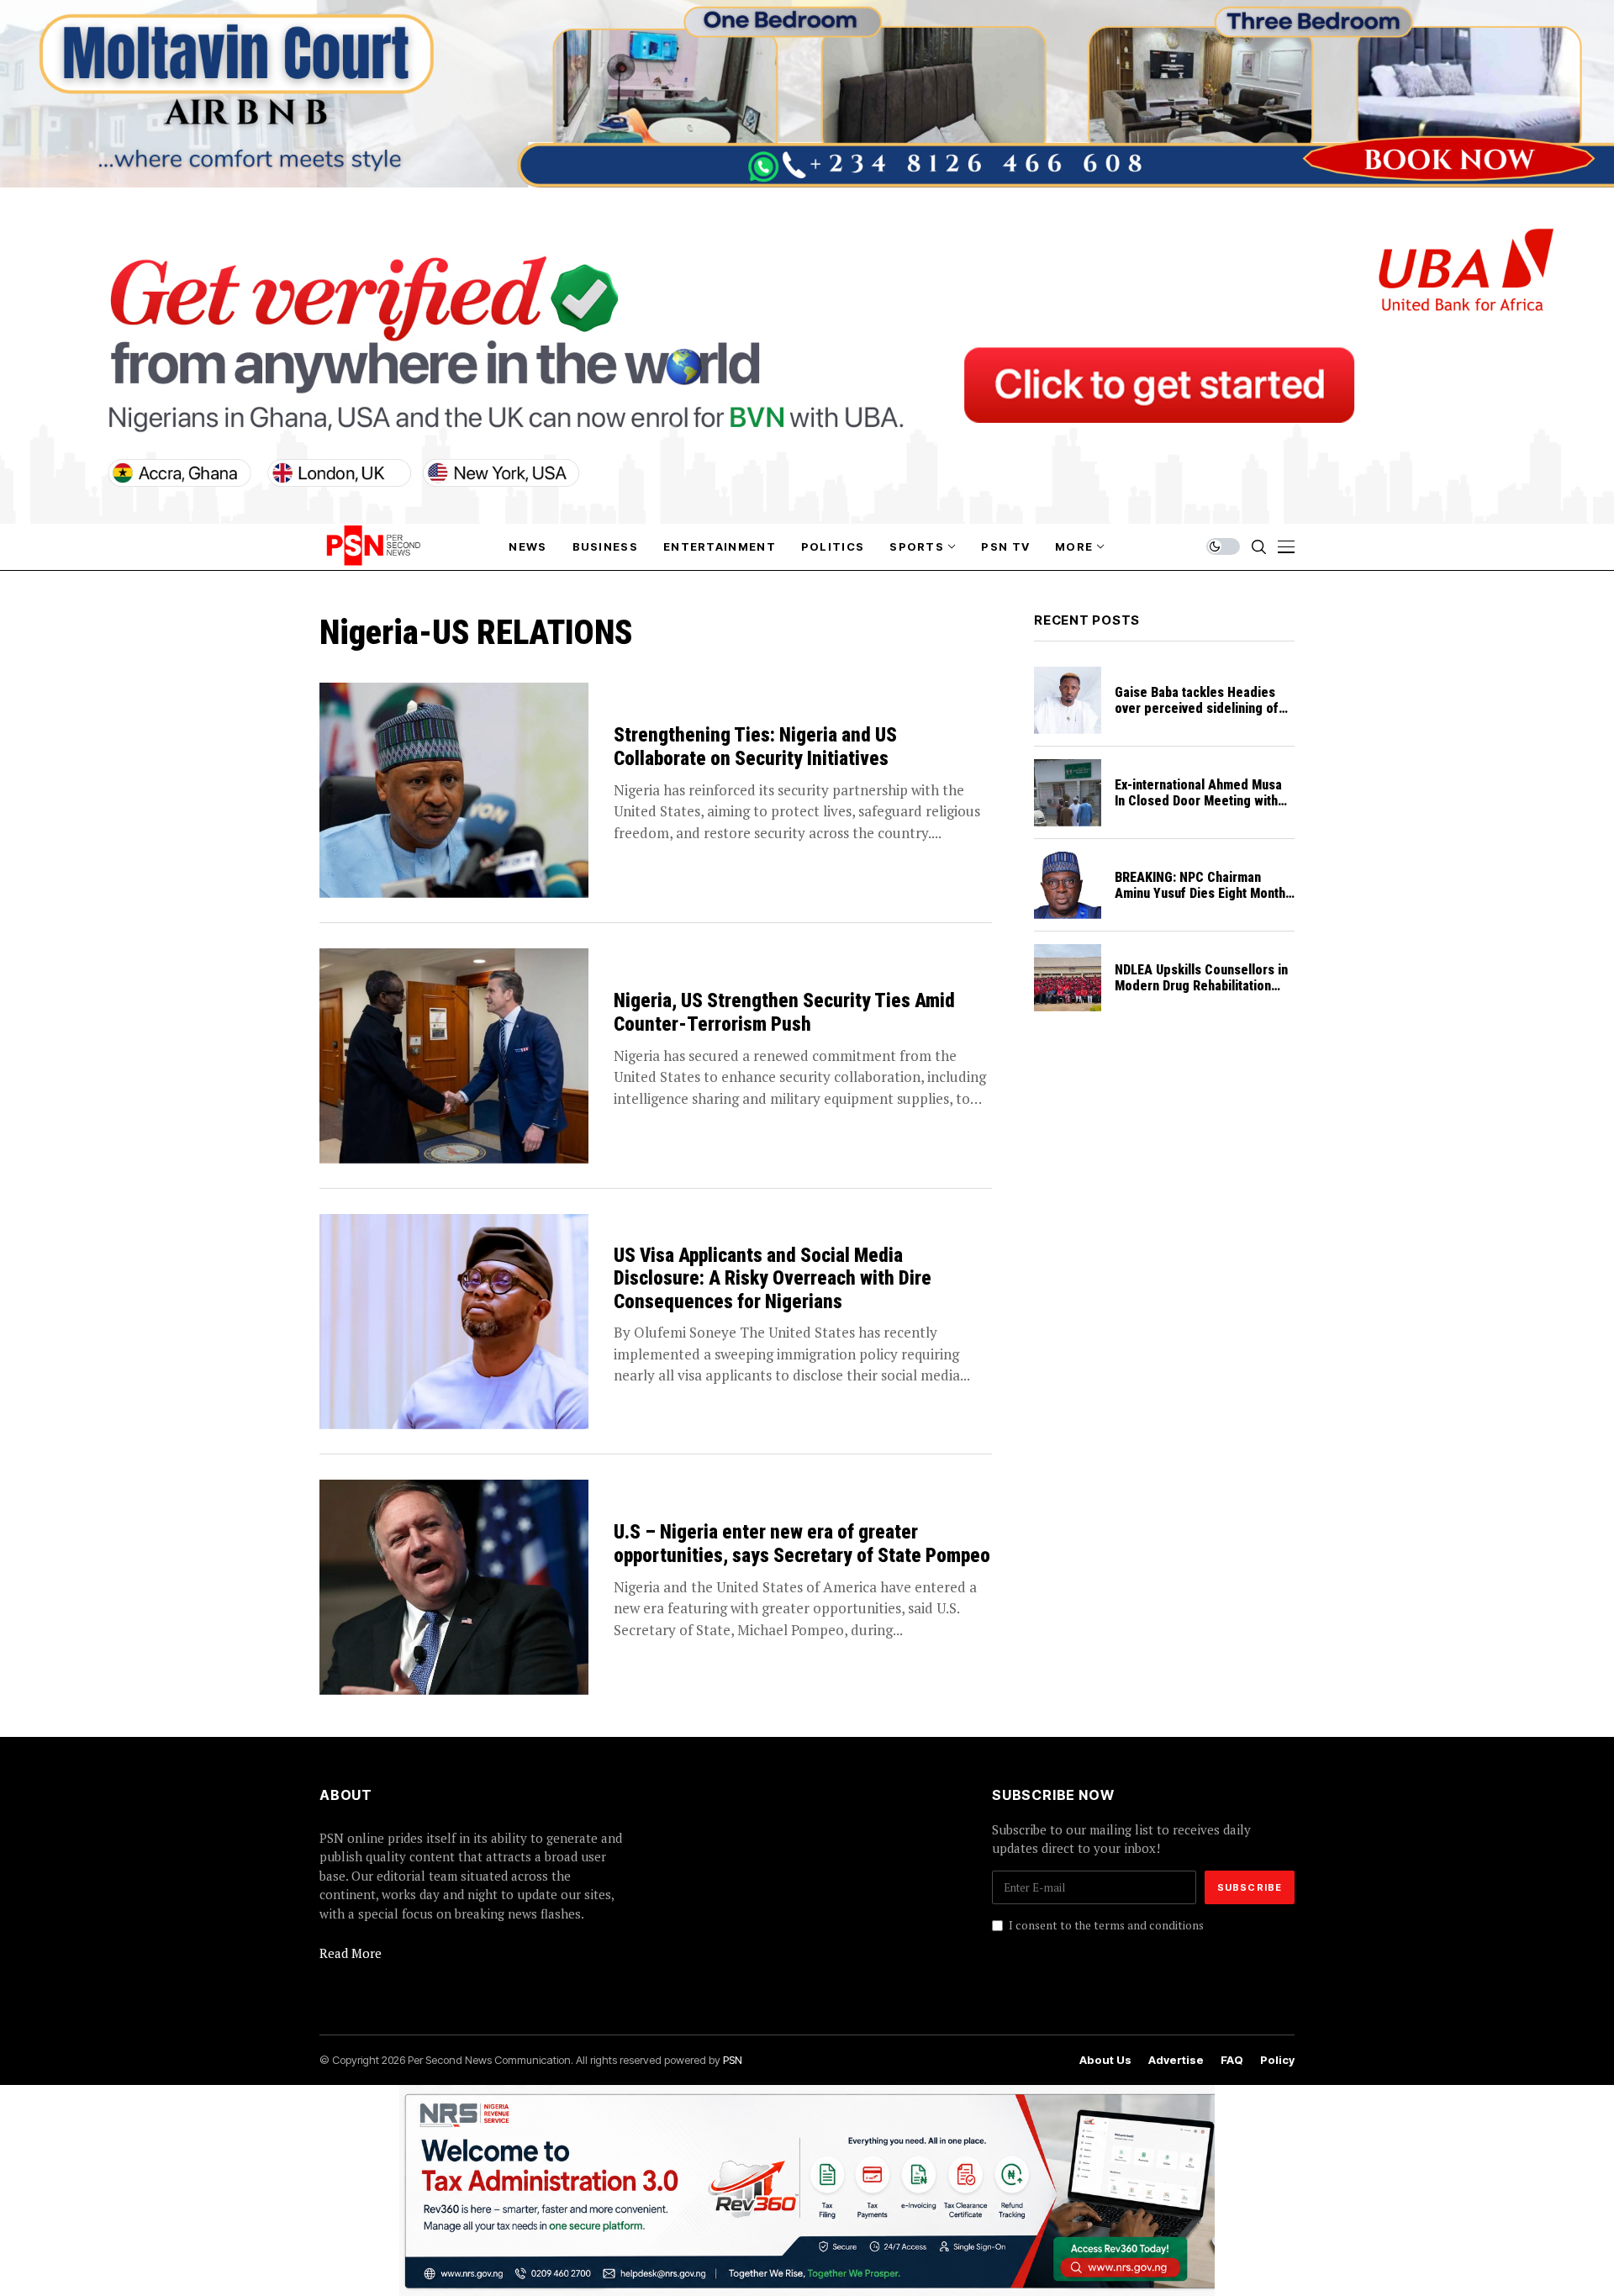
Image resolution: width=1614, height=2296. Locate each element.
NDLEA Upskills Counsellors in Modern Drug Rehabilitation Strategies (1201, 986)
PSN (733, 2060)
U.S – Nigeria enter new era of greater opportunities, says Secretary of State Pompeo (802, 1544)
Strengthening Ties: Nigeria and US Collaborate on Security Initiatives (755, 747)
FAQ (1232, 2060)
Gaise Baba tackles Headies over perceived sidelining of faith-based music (1197, 708)
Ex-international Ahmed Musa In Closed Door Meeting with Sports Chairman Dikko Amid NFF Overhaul (1198, 809)
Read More (351, 1953)
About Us (1105, 2060)
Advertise (1176, 2060)
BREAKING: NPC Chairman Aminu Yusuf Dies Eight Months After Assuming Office (1203, 893)
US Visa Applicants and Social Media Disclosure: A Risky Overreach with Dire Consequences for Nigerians (773, 1279)
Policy (1277, 2060)
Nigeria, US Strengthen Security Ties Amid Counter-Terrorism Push (784, 1013)
